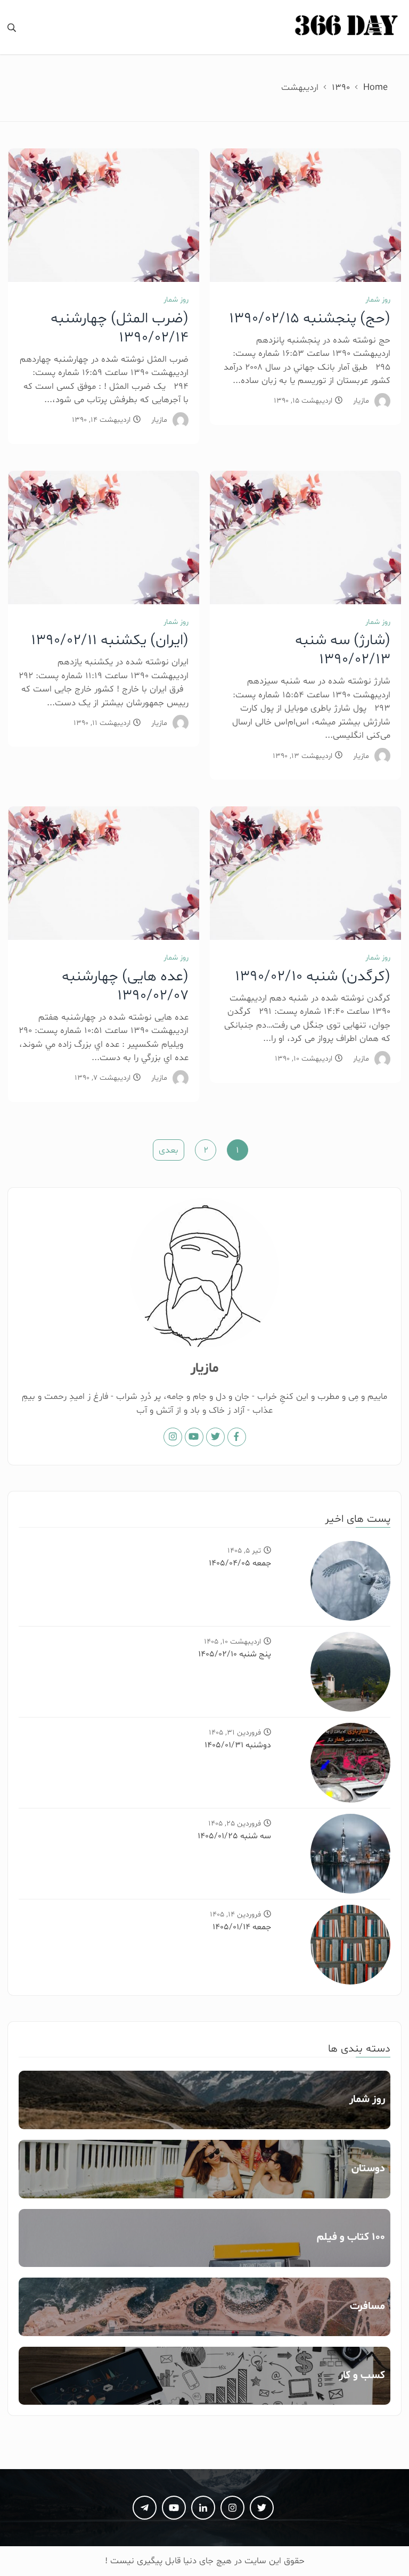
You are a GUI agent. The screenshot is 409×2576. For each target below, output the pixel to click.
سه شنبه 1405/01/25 (234, 1836)
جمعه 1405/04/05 (240, 1563)
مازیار (361, 401)
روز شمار (378, 300)
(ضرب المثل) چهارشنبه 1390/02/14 (120, 328)
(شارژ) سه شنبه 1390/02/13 (343, 650)
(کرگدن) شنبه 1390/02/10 (313, 977)
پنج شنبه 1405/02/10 (235, 1654)
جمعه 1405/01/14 (242, 1927)
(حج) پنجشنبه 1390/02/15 (310, 319)
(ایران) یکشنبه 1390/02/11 (110, 640)
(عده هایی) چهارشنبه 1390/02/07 (125, 986)
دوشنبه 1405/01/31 (238, 1745)
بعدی (169, 1150)
